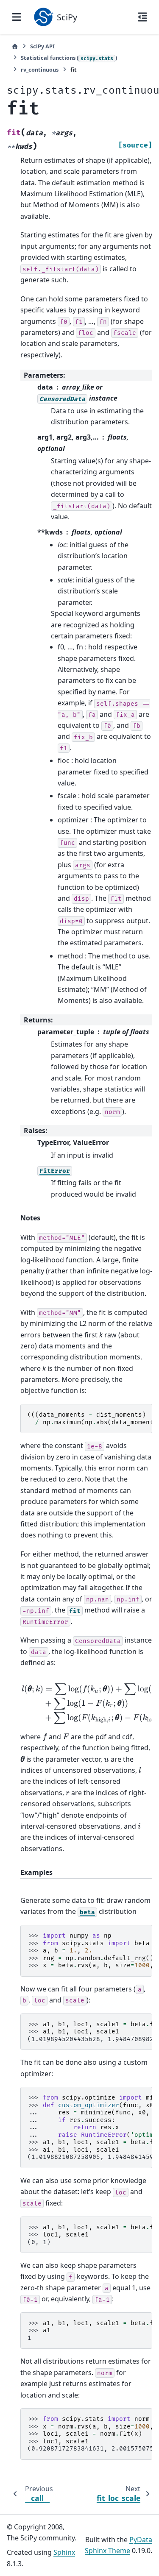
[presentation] (45, 1737)
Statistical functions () (69, 58)
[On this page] (142, 17)
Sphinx (64, 2552)
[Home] (15, 46)
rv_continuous (40, 70)
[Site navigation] (17, 17)
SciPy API (42, 46)
